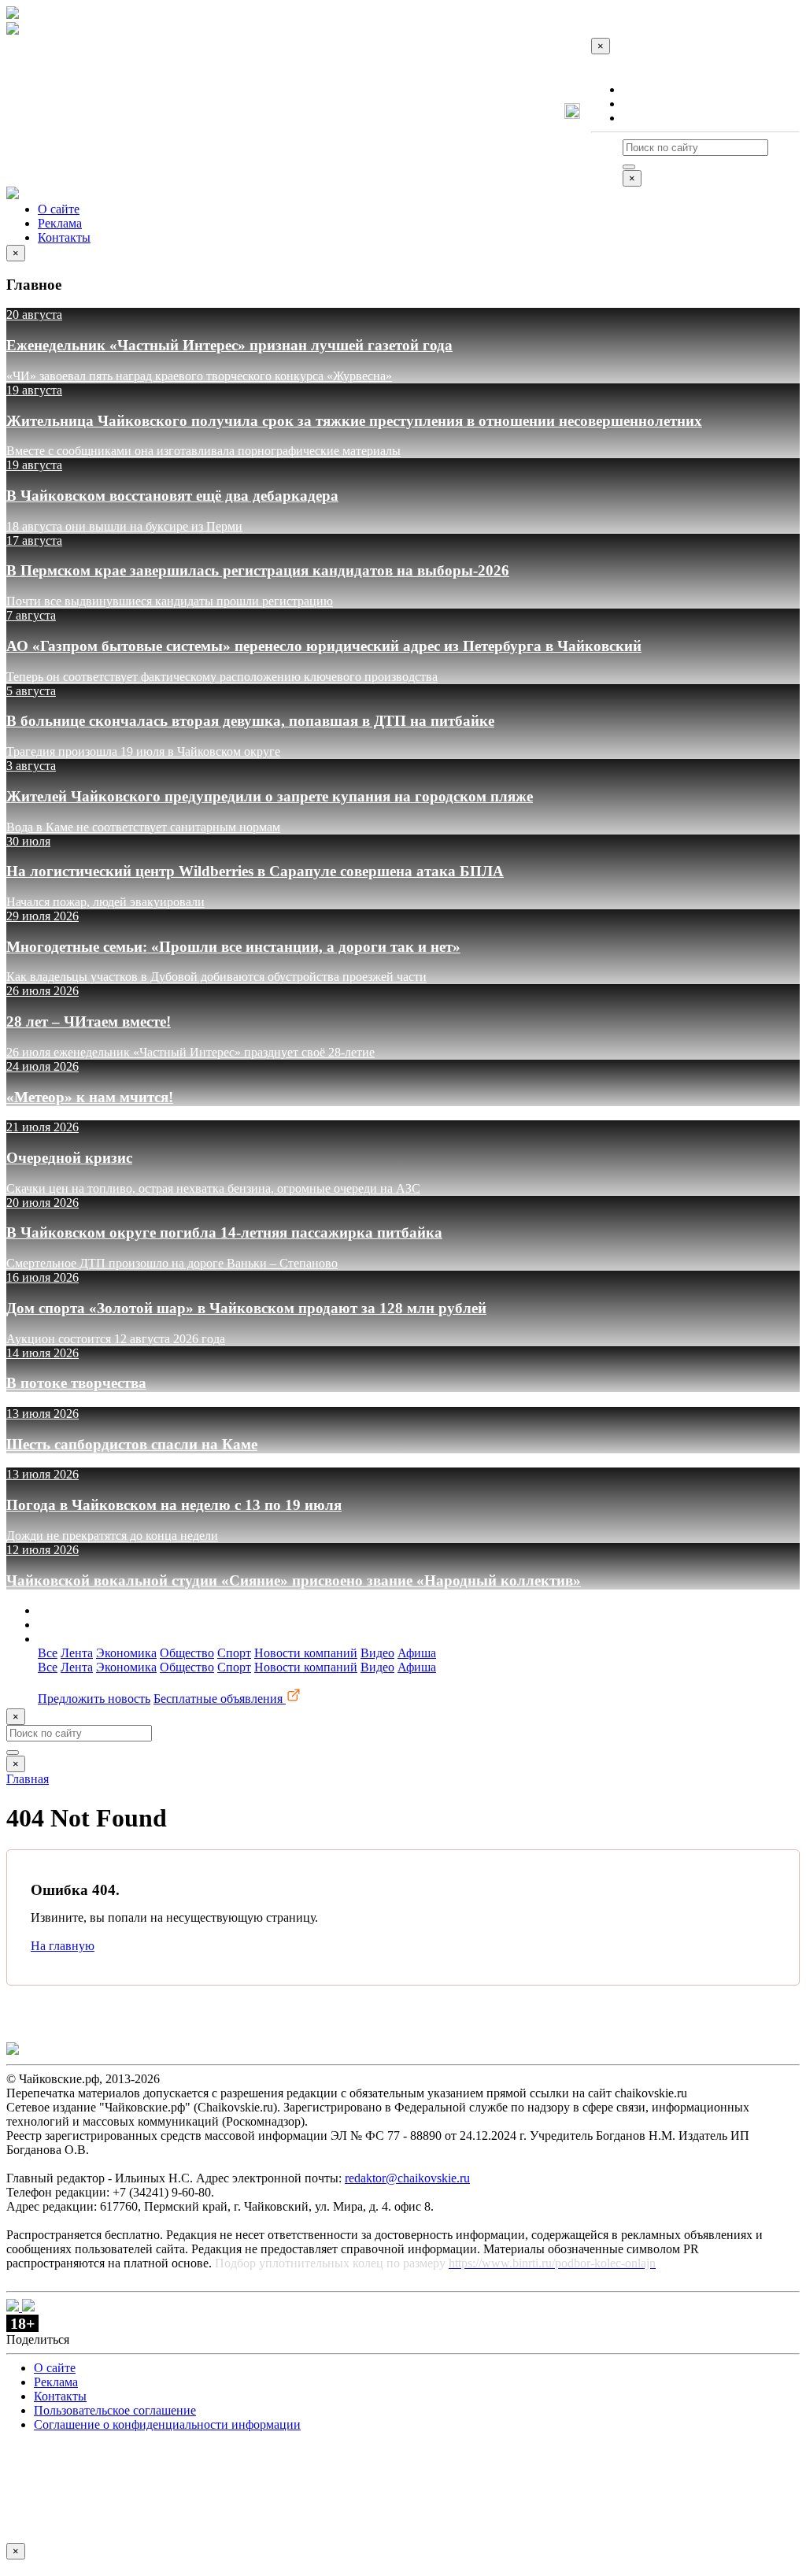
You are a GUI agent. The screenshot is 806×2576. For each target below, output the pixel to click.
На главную (63, 1946)
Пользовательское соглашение (115, 2410)
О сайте (643, 89)
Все (48, 1653)
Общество (187, 1653)
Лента (77, 1653)
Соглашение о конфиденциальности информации (167, 2424)
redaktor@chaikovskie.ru (407, 2178)
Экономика (126, 1653)
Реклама (645, 104)
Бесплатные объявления (220, 1699)
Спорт (234, 1653)
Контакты (649, 118)
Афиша (417, 1653)
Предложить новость (94, 1699)
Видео (377, 1653)
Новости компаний (306, 1653)
